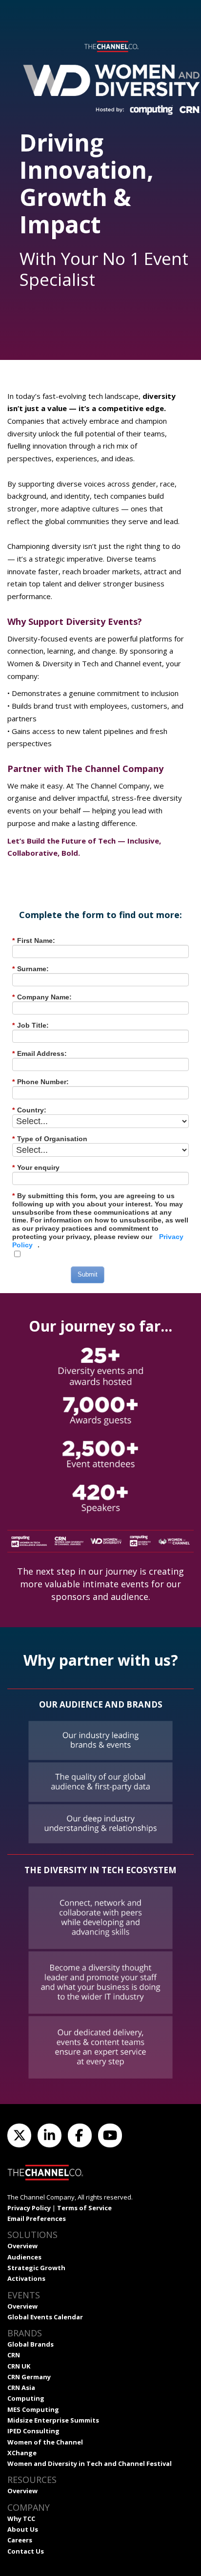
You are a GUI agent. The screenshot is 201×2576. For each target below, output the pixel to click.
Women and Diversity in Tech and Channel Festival (90, 2463)
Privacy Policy (29, 2208)
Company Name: (42, 997)
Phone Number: (40, 1082)
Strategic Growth (36, 2268)
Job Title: (30, 1025)
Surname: (30, 969)
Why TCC (21, 2519)
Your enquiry (36, 1167)
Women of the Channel (45, 2442)
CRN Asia (21, 2388)
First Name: (34, 940)
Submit (88, 1274)
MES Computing (33, 2409)
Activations (26, 2278)
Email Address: (40, 1053)
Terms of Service (84, 2208)
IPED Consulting (33, 2431)
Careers (20, 2540)
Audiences (24, 2257)
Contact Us (26, 2551)
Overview (22, 2246)
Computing (26, 2398)
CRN (14, 2355)
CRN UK (19, 2366)
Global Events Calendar (45, 2317)
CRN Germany (29, 2377)
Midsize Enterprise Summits (53, 2420)
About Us (23, 2529)
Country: (29, 1110)
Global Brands (30, 2344)
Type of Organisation (50, 1139)
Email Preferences (37, 2219)
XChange (22, 2453)
